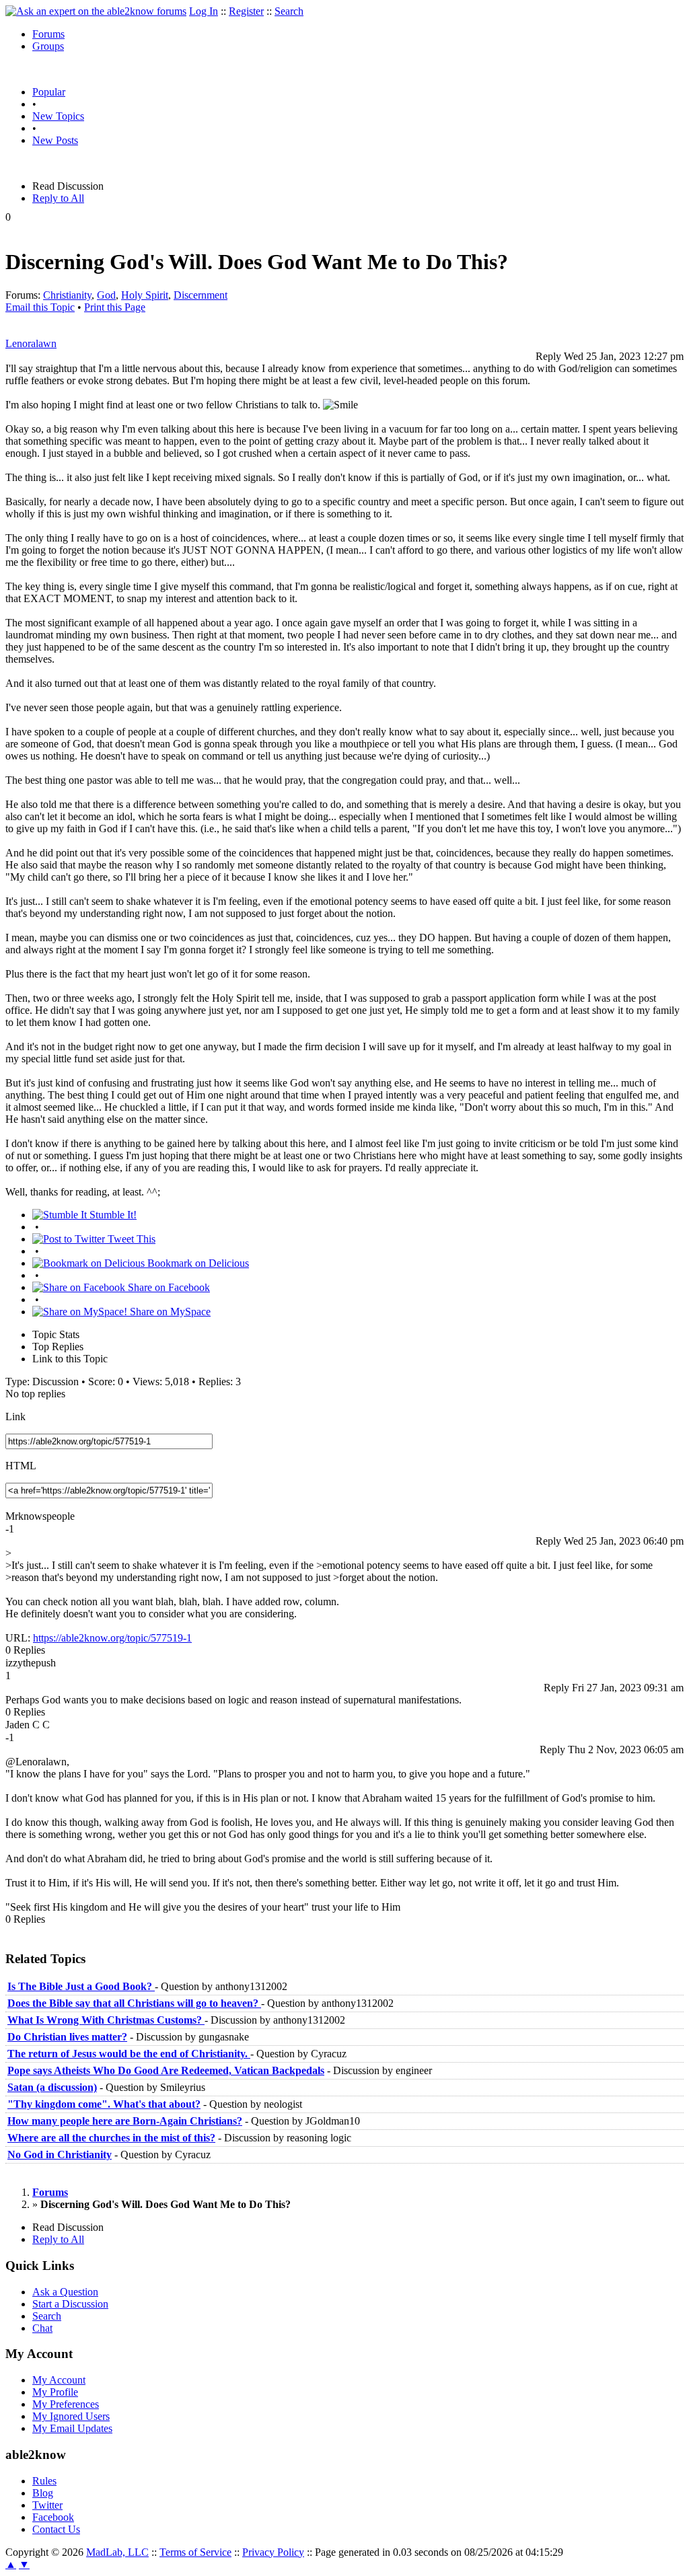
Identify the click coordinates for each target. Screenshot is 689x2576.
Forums (48, 34)
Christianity (67, 295)
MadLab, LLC (117, 2552)
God (106, 295)
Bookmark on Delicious (197, 1263)
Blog (43, 2493)
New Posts (55, 140)
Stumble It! (112, 1215)
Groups (48, 46)
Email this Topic (40, 307)
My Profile (55, 2392)
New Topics (58, 116)
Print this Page (115, 307)
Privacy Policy (273, 2552)
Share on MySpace (169, 1312)
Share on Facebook (168, 1287)
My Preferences (66, 2404)
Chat (42, 2328)
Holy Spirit (145, 295)
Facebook (53, 2517)
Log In (204, 11)
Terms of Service (195, 2552)
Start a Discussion (70, 2304)
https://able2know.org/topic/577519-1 (112, 1638)
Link (15, 1416)
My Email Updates (72, 2428)
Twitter (47, 2505)
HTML (21, 1466)
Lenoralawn (31, 343)
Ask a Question (65, 2292)
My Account (59, 2380)
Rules (44, 2481)
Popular (49, 92)
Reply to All (58, 198)
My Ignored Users (71, 2416)
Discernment (201, 295)
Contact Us (56, 2529)
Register (246, 11)
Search (289, 11)
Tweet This (130, 1239)
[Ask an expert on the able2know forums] (96, 11)
